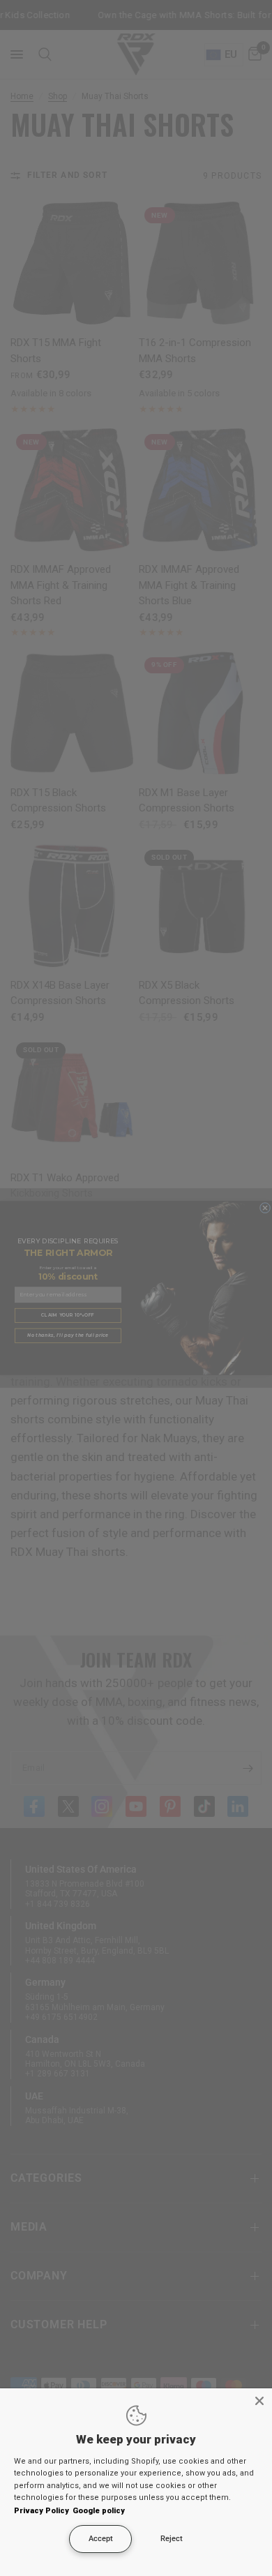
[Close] (259, 2401)
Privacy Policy (41, 2511)
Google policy (99, 2511)
